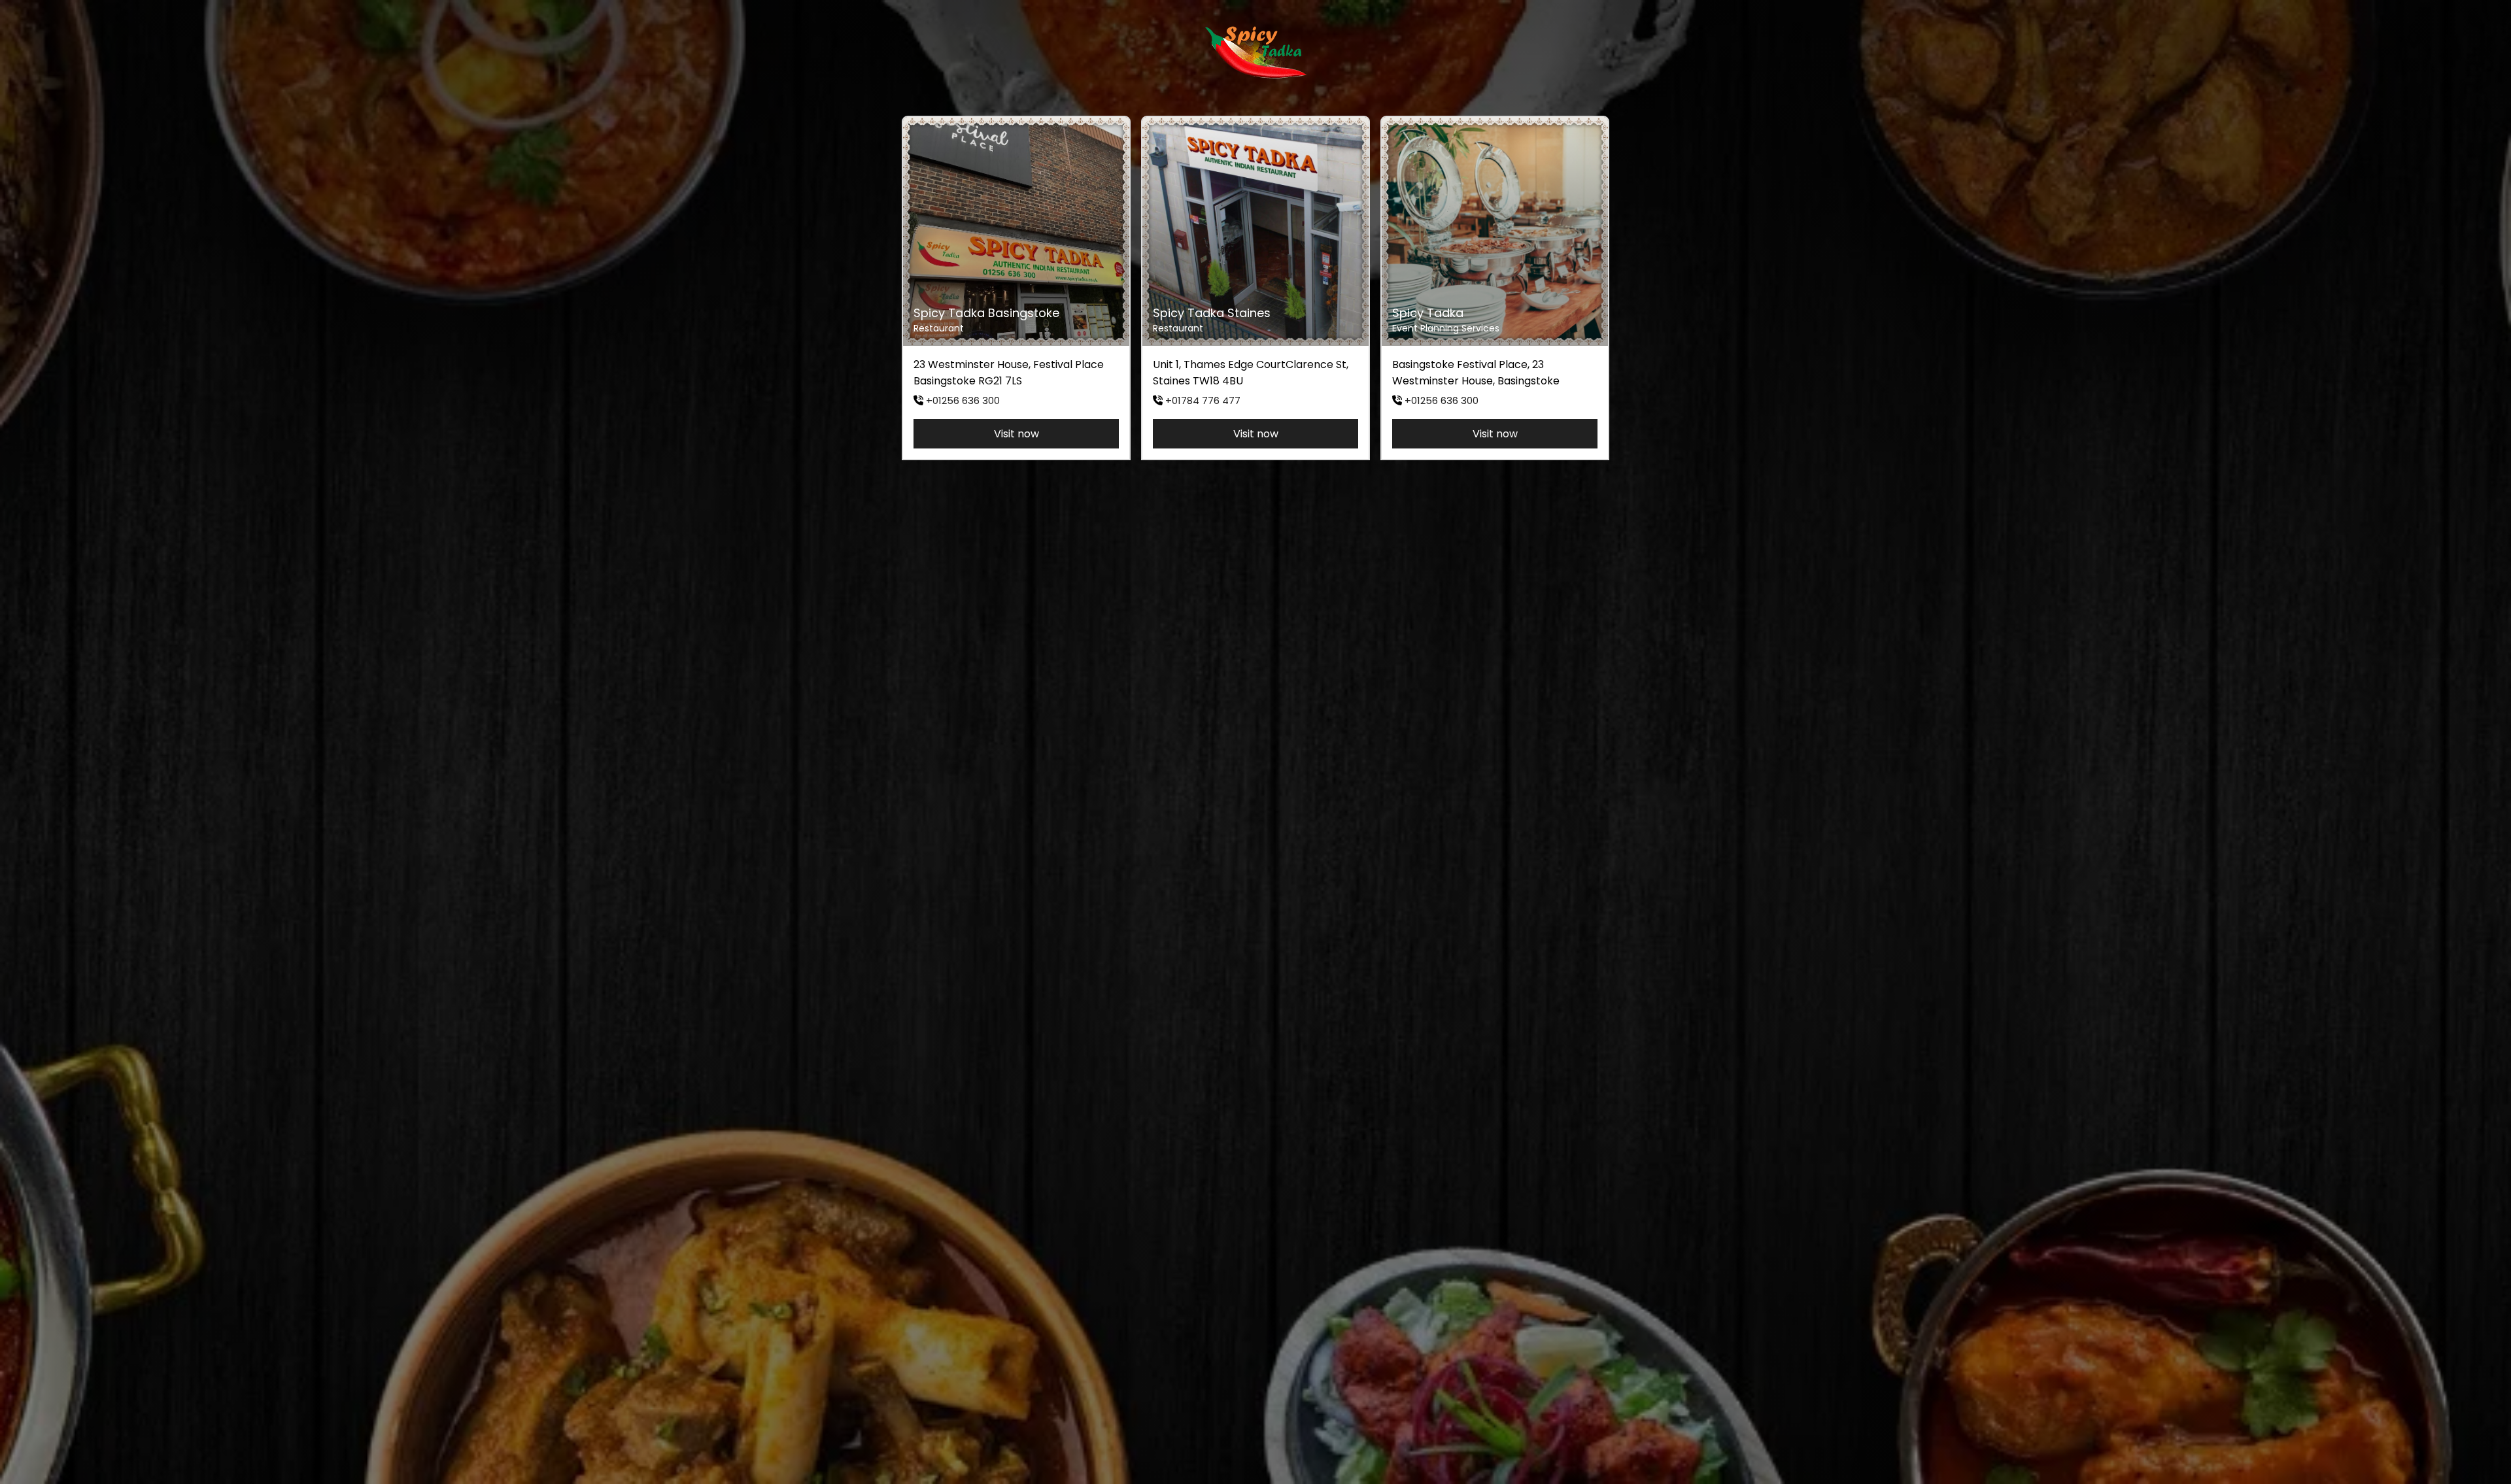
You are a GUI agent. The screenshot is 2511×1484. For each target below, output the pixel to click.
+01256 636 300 (963, 400)
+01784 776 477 (1203, 400)
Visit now (1016, 434)
